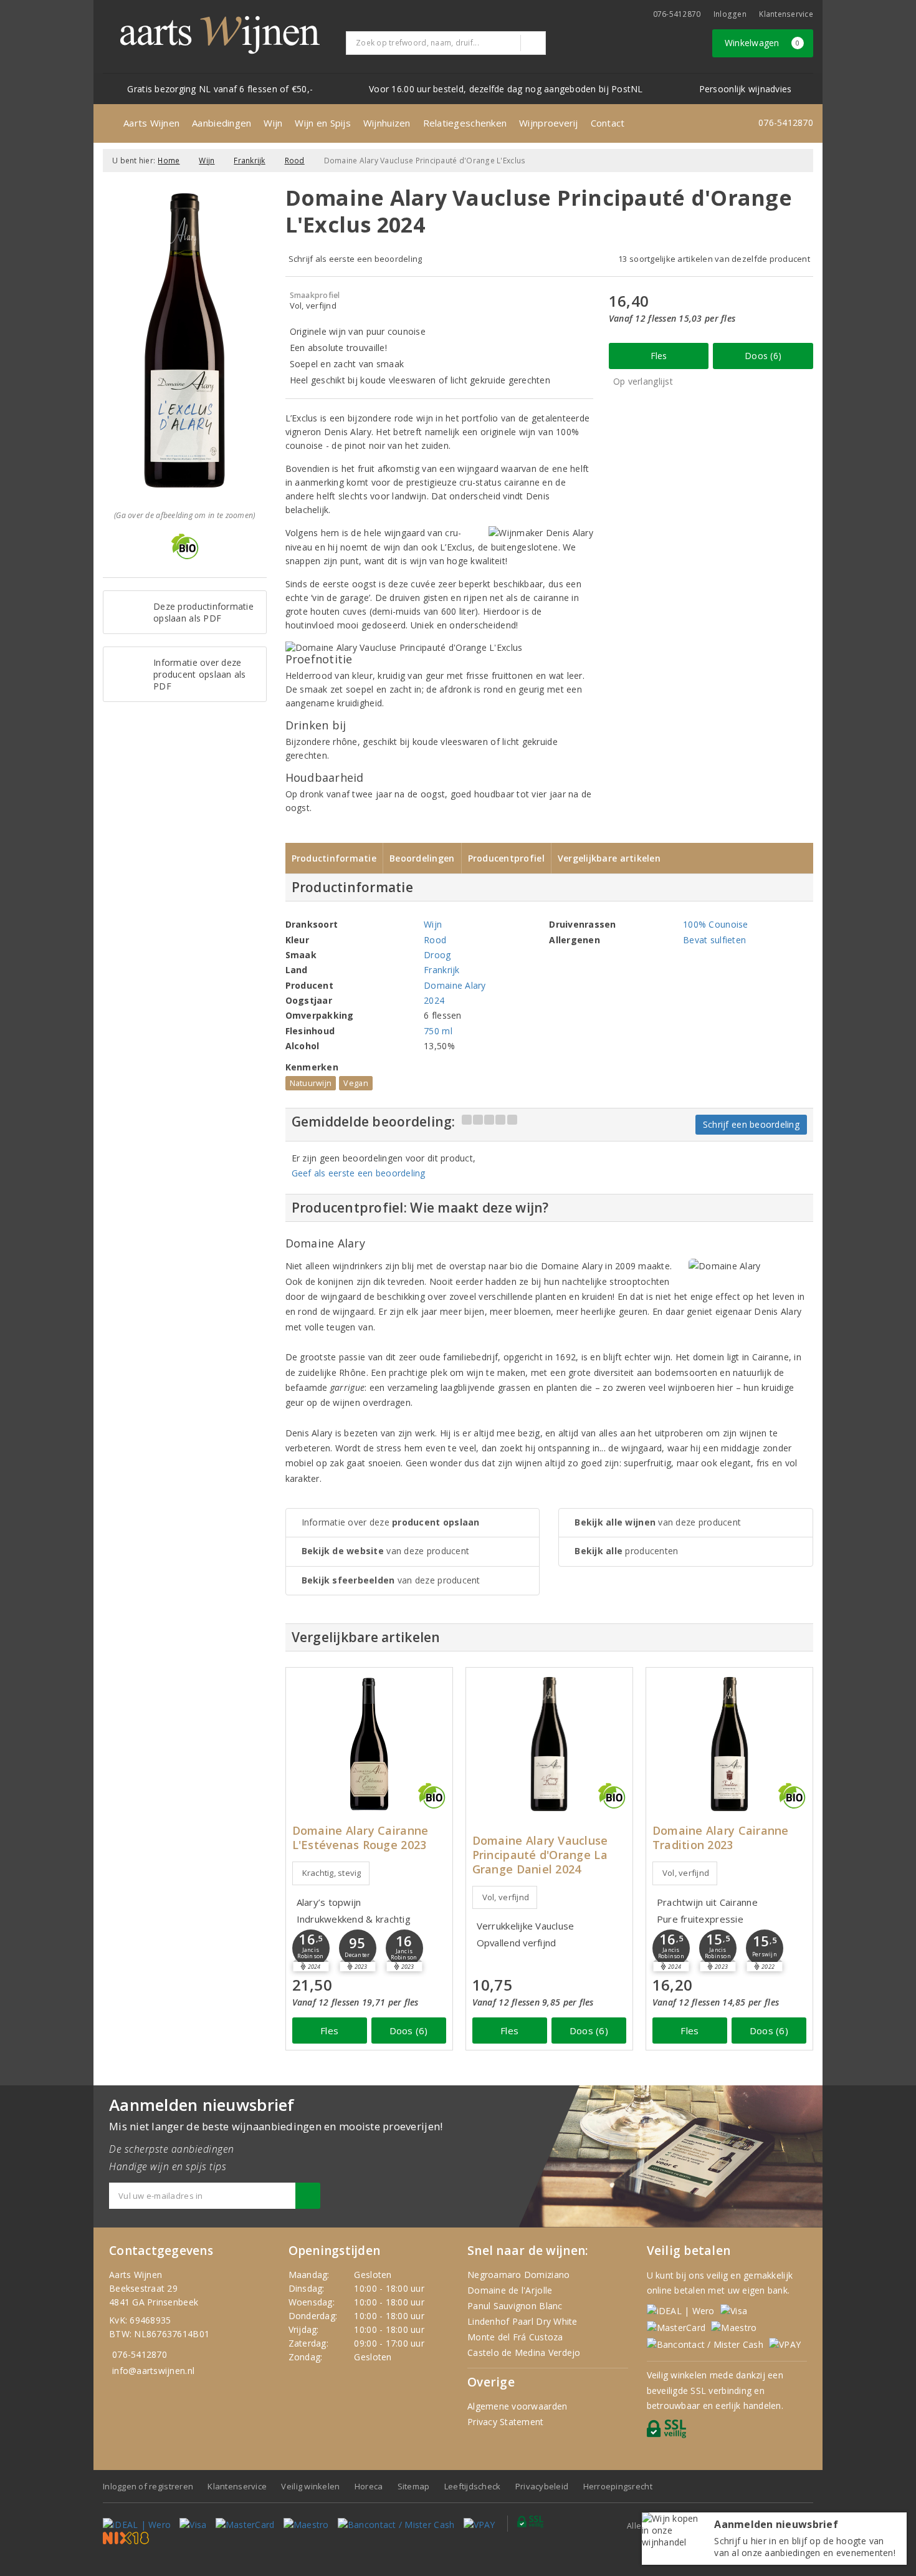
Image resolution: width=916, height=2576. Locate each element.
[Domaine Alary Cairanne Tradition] (729, 1744)
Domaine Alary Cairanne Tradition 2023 (721, 1838)
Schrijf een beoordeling (751, 1124)
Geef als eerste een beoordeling (359, 1173)
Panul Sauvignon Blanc (515, 2306)
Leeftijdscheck (473, 2486)
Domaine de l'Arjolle (510, 2290)
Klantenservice (786, 14)
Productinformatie (334, 858)
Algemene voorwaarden (517, 2406)
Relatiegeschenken (465, 123)
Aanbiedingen (222, 123)
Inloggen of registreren (148, 2486)
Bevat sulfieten (714, 940)
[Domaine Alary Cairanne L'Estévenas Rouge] (369, 1744)
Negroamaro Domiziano (518, 2275)
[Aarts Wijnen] (220, 35)
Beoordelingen (422, 858)
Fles (659, 356)
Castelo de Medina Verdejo (524, 2353)
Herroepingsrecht (618, 2486)
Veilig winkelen (310, 2486)
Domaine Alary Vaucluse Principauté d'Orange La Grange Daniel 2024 (540, 1855)
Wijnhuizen (387, 123)
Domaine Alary (455, 985)
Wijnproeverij (548, 123)
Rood (295, 161)
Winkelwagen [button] (762, 43)
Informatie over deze (391, 1522)
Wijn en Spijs (322, 123)
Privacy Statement (506, 2422)
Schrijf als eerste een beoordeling (355, 259)
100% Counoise (715, 924)
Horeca (369, 2486)
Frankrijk (249, 161)
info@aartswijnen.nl (153, 2371)
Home (169, 161)
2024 (434, 1000)
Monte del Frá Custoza (515, 2337)
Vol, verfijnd (506, 1897)
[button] (311, 1948)
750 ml (438, 1031)
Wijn (273, 123)
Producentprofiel (506, 858)
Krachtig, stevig (332, 1873)
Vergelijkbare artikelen (609, 858)
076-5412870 (677, 14)
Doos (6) (763, 356)
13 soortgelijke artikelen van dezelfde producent (714, 259)
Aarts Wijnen (151, 123)
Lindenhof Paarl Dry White (522, 2321)
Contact (608, 123)
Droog (437, 955)
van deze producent (386, 1551)
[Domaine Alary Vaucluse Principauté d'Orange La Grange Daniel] (549, 1744)
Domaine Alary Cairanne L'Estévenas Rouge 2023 (360, 1838)
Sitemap (414, 2486)
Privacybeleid (542, 2486)
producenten (626, 1551)
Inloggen (730, 14)
